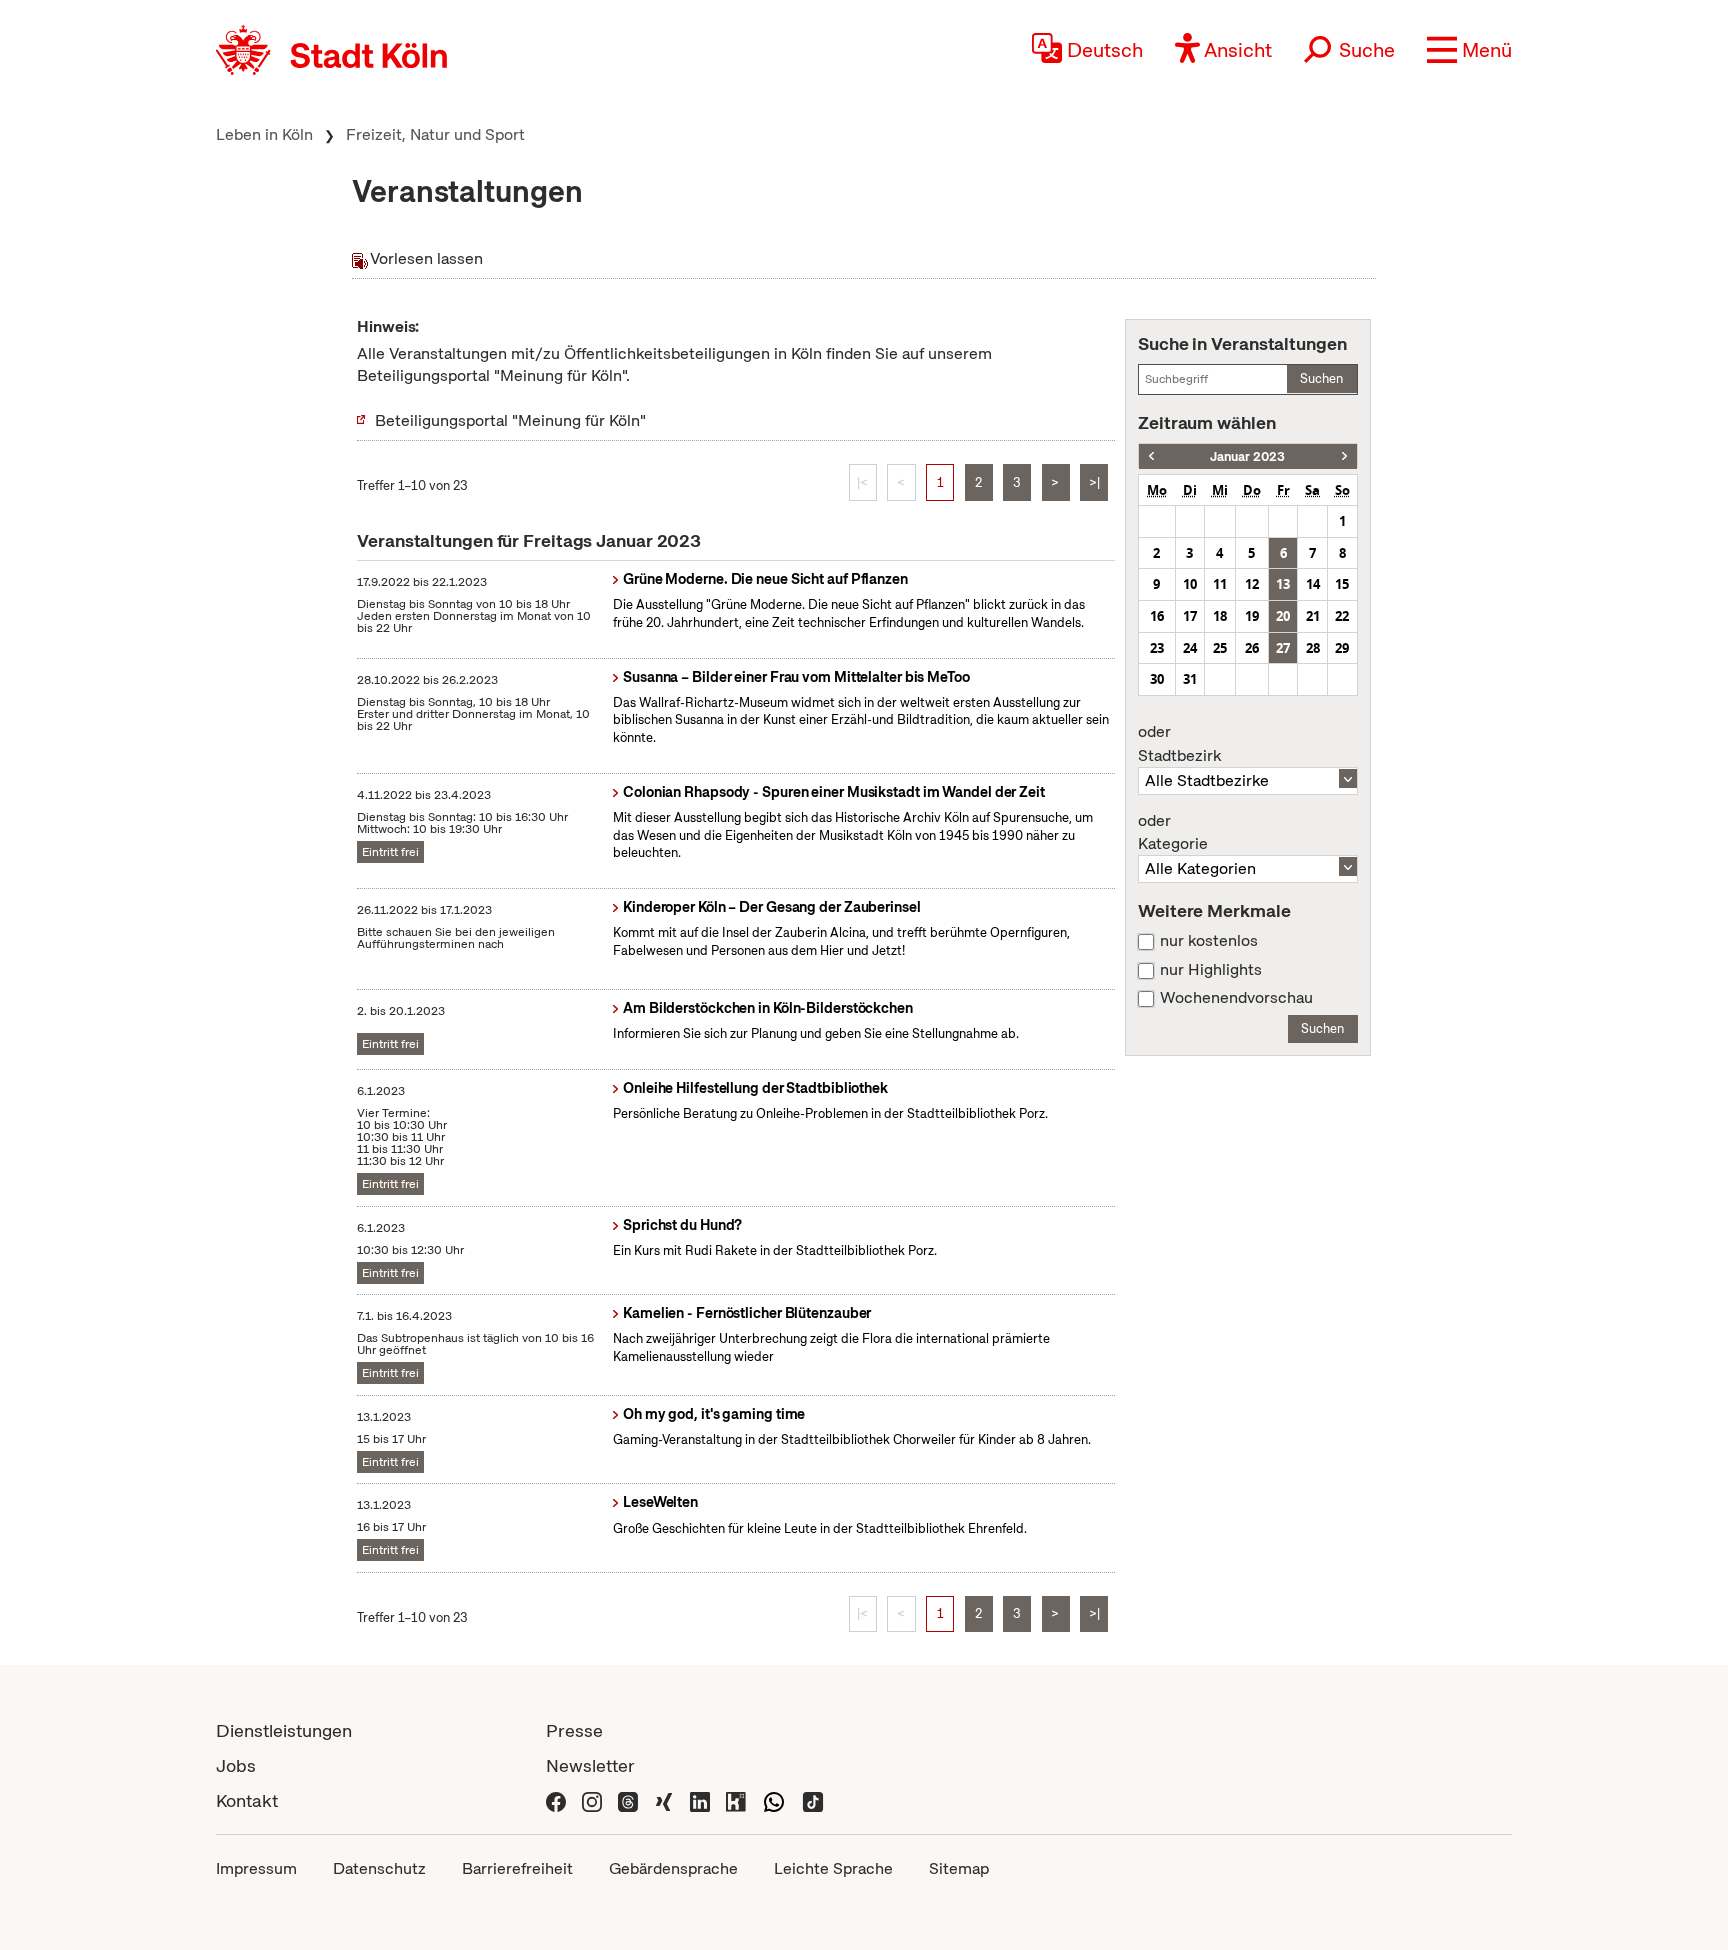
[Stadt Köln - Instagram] (592, 1800)
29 (1342, 648)
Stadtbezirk (1179, 744)
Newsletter (590, 1765)
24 (1190, 648)
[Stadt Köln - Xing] (664, 1800)
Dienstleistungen (284, 1730)
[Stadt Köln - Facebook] (556, 1800)
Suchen (1321, 378)
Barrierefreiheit (517, 1868)
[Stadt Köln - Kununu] (736, 1800)
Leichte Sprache (833, 1868)
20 (1283, 616)
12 (1252, 584)
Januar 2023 (1247, 456)
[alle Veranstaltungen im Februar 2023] (1344, 456)
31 (1190, 679)
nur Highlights (1211, 970)
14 (1313, 584)
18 (1220, 616)
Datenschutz (379, 1868)
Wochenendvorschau (1236, 998)
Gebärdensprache (673, 1868)
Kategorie (1173, 833)
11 (1220, 584)
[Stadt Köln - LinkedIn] (700, 1800)
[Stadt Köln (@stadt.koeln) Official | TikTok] (813, 1800)
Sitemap (959, 1868)
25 (1220, 648)
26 (1252, 648)
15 (1342, 584)
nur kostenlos (1209, 941)
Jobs (236, 1765)
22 (1342, 616)
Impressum (256, 1868)
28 (1313, 648)
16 (1157, 616)
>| (1094, 482)
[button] (1469, 50)
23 (1157, 648)
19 (1252, 616)
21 (1313, 616)
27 (1283, 648)
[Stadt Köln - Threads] (628, 1800)
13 (1283, 584)
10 (1190, 584)
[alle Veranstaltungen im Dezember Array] (1151, 456)
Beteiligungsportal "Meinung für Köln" (510, 420)
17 (1190, 616)
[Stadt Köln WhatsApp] (774, 1800)
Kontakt (247, 1800)
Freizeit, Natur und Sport (435, 134)
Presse (574, 1730)
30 (1157, 679)
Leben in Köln (264, 134)
